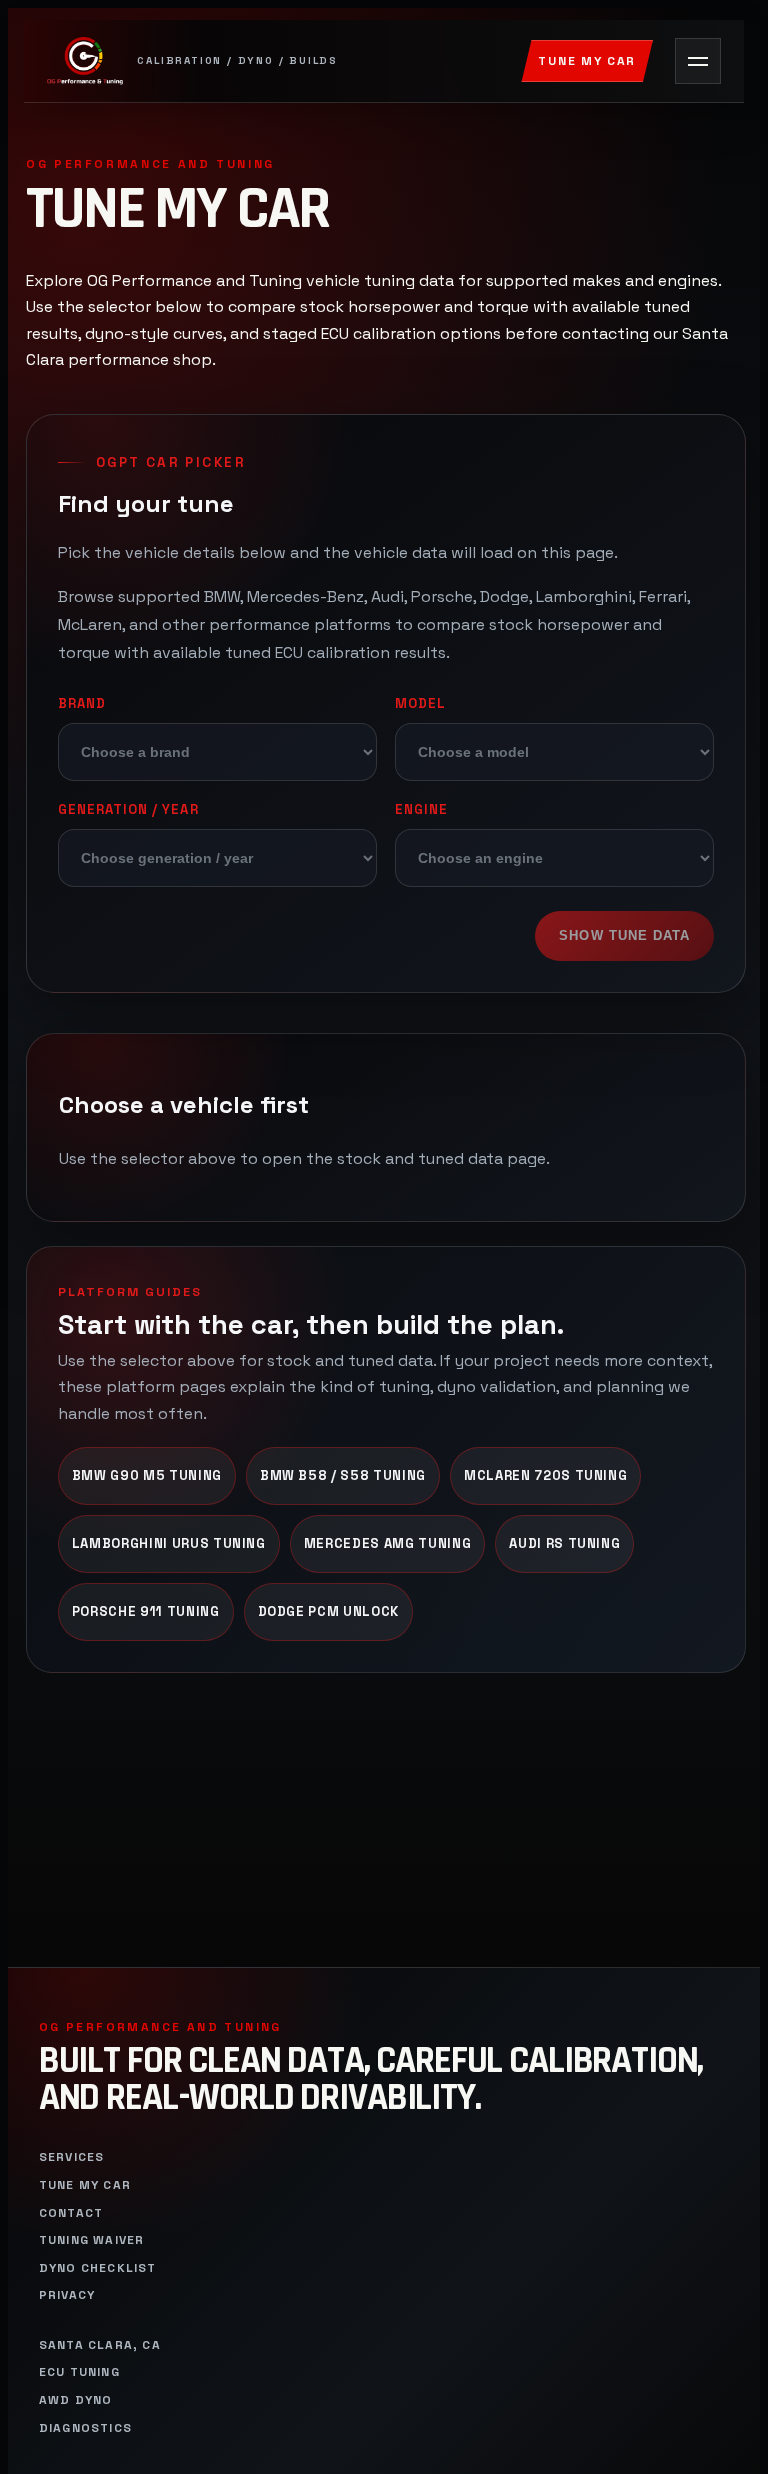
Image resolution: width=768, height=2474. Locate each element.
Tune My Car (586, 61)
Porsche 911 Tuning (146, 1611)
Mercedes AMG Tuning (387, 1543)
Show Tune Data (624, 935)
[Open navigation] (698, 61)
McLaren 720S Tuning (545, 1475)
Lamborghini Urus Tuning (169, 1543)
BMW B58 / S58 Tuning (343, 1475)
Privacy (67, 2295)
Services (72, 2157)
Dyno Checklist (98, 2268)
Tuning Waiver (92, 2240)
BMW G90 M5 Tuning (147, 1475)
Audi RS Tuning (564, 1543)
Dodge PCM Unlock (329, 1611)
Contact (71, 2213)
